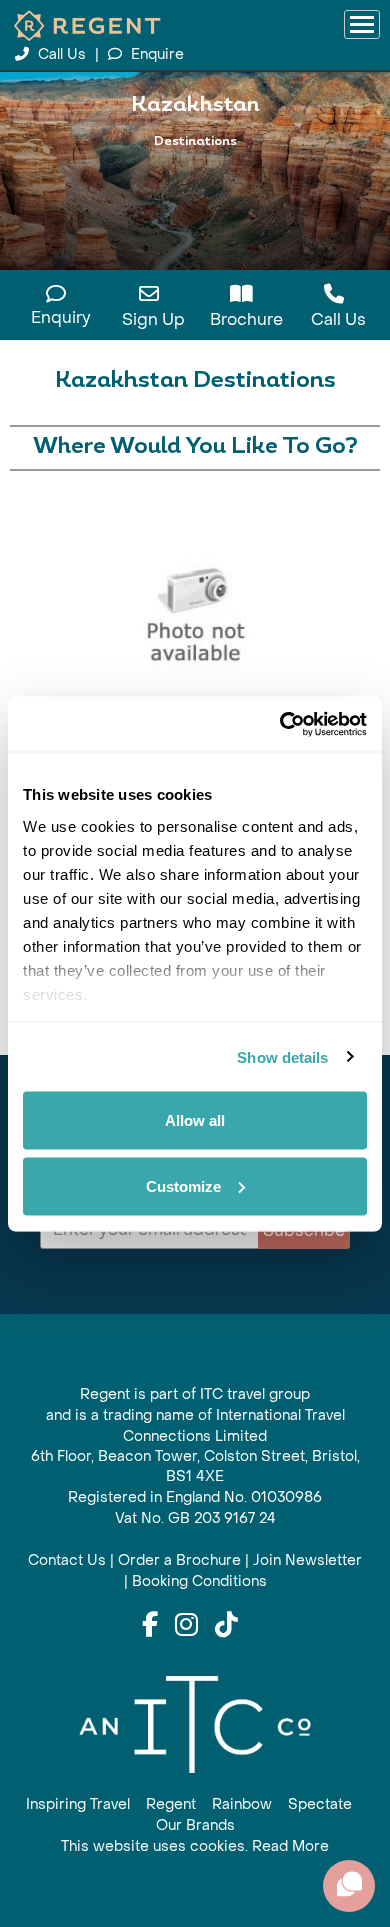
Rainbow (242, 1804)
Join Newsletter (307, 1560)
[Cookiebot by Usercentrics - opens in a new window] (280, 724)
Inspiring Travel (78, 1804)
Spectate (320, 1804)
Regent (171, 1804)
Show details (282, 1056)
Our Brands (195, 1825)
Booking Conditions (199, 1581)
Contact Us (67, 1560)
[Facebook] (150, 1626)
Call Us (62, 54)
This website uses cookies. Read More (195, 1846)
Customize (183, 1185)
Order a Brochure (179, 1560)
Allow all (195, 1120)
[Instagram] (186, 1626)
